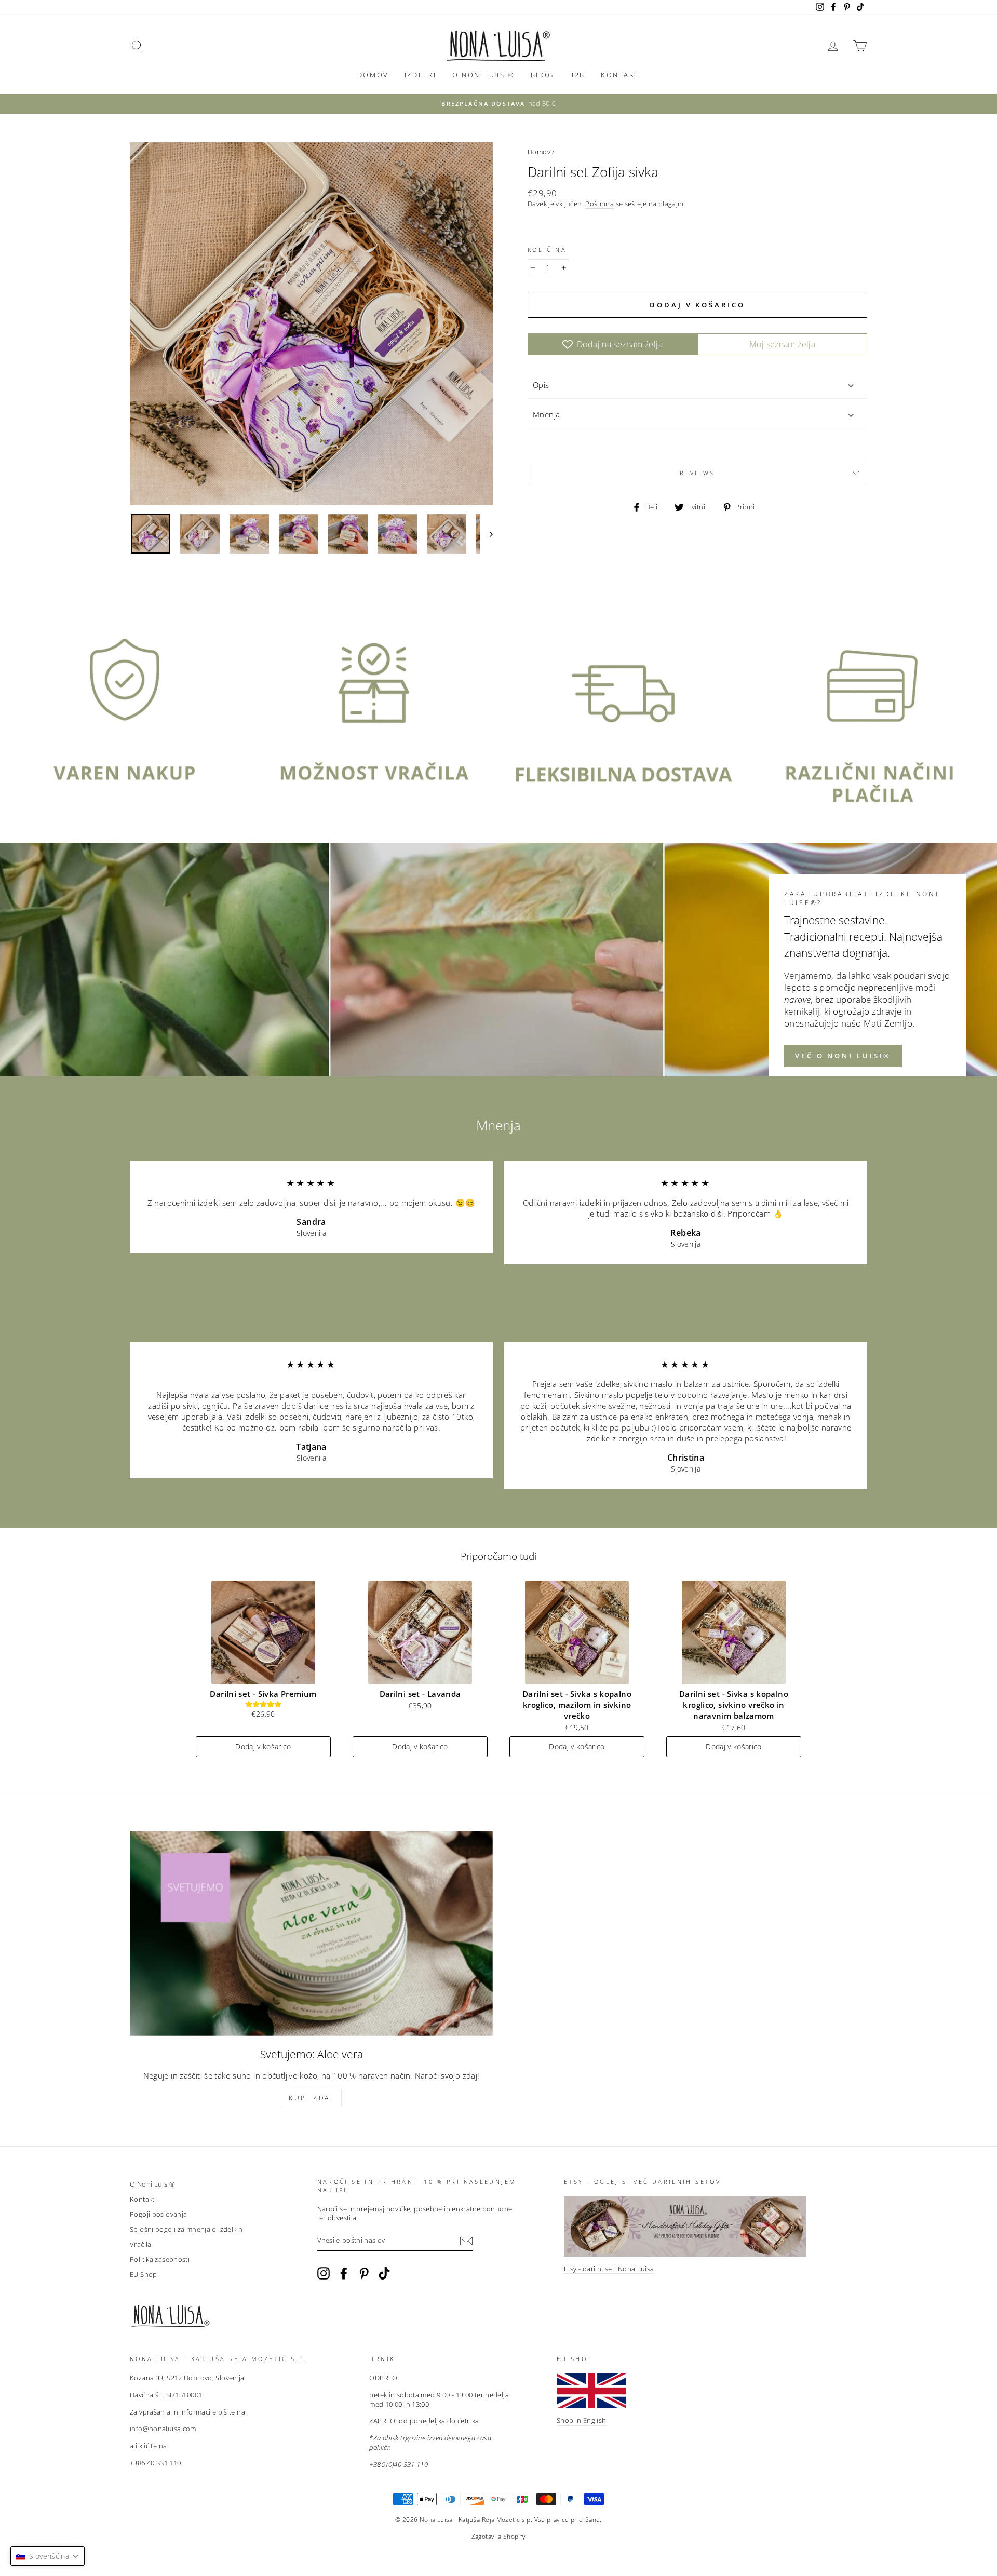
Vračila (141, 2244)
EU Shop (144, 2274)
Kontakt (620, 75)
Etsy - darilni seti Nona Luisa (609, 2269)
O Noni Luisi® (484, 75)
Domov (373, 75)
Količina (547, 249)
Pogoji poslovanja (158, 2214)
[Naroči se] (466, 2241)
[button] (48, 2556)
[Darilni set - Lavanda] (420, 1633)
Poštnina (599, 204)
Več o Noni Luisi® (843, 1056)
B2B (577, 75)
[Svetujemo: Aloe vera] (311, 1933)
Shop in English (582, 2420)
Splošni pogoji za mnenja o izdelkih (186, 2229)
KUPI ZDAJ (311, 2098)
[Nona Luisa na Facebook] (344, 2273)
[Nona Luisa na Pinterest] (364, 2273)
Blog (542, 75)
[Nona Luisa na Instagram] (324, 2273)
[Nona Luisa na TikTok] (384, 2273)
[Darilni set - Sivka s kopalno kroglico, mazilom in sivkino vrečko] (577, 1633)
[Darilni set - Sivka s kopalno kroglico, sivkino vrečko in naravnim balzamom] (734, 1633)
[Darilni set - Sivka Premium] (263, 1633)
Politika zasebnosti (160, 2259)
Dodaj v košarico (263, 1746)
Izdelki (421, 75)
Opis (541, 385)
